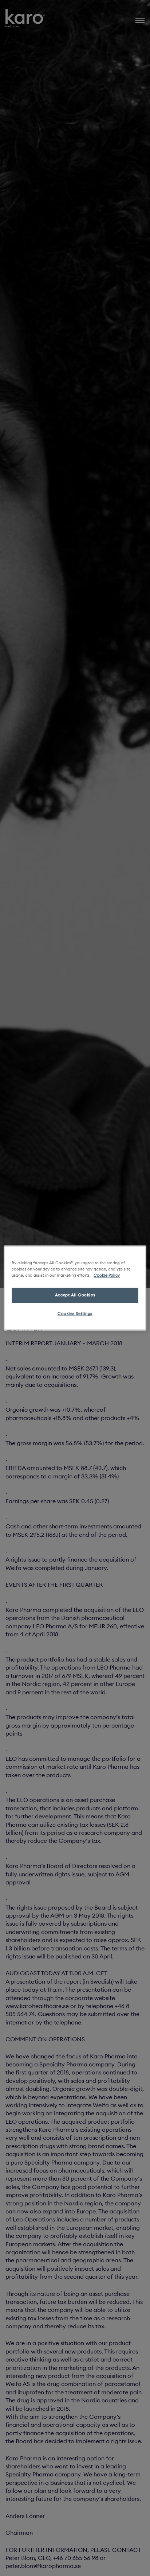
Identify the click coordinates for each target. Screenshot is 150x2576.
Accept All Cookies (75, 1295)
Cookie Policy (107, 1276)
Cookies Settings (75, 1314)
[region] (75, 1288)
